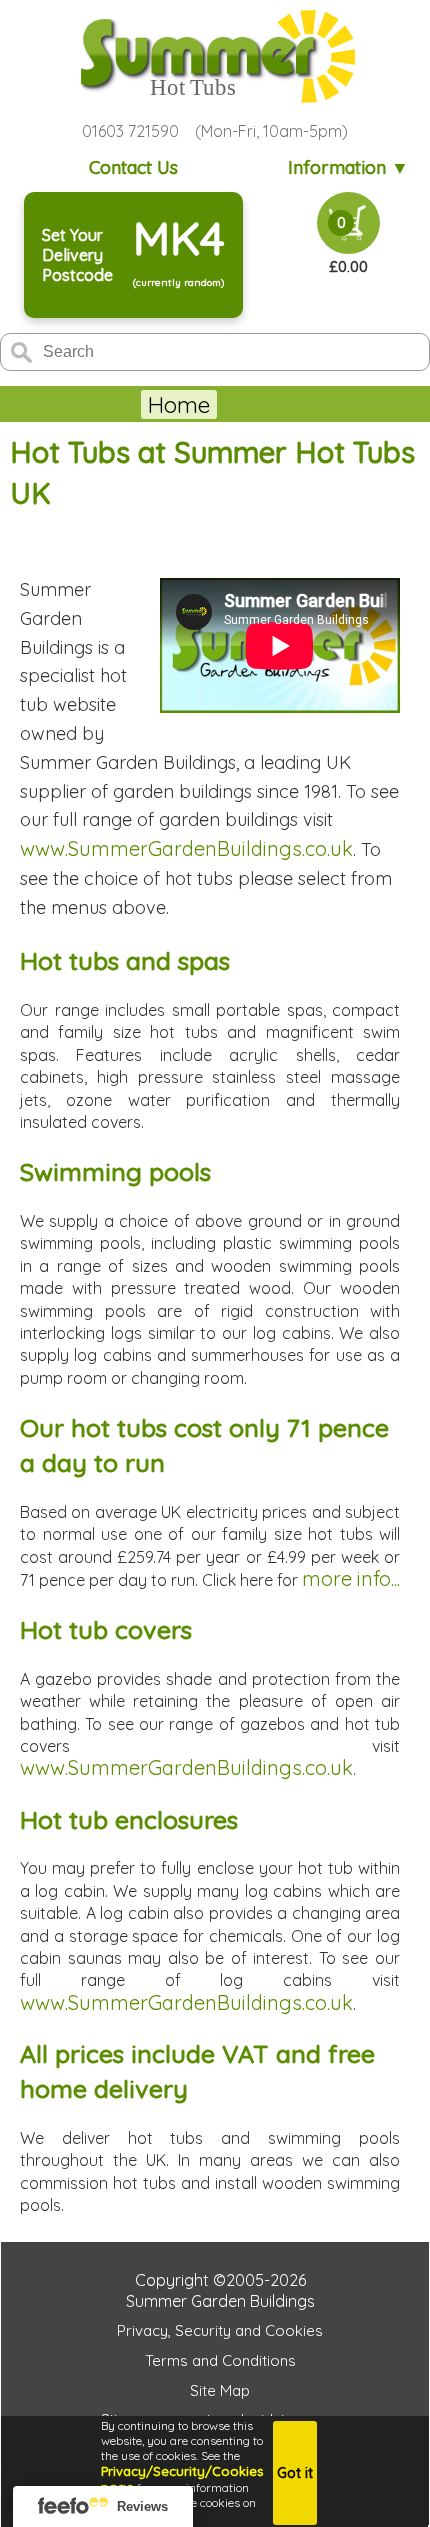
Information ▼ (348, 167)
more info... (351, 1578)
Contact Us (133, 167)
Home (179, 404)
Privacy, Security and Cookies (220, 2330)
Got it (295, 2473)
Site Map (220, 2390)
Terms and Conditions (220, 2360)
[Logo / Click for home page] (215, 58)
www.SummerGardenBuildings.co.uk (186, 848)
